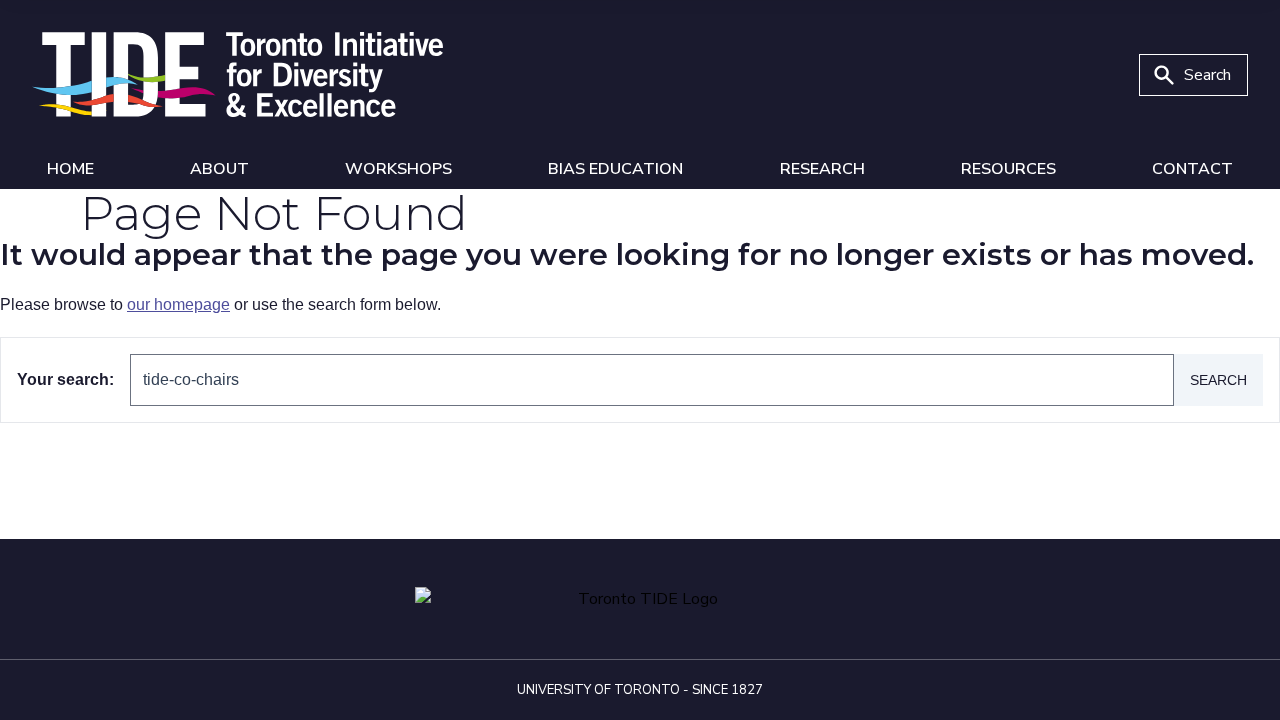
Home (70, 169)
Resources (1008, 169)
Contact (1192, 169)
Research (822, 169)
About (219, 169)
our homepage (178, 304)
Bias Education (615, 169)
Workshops (398, 169)
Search (1218, 380)
